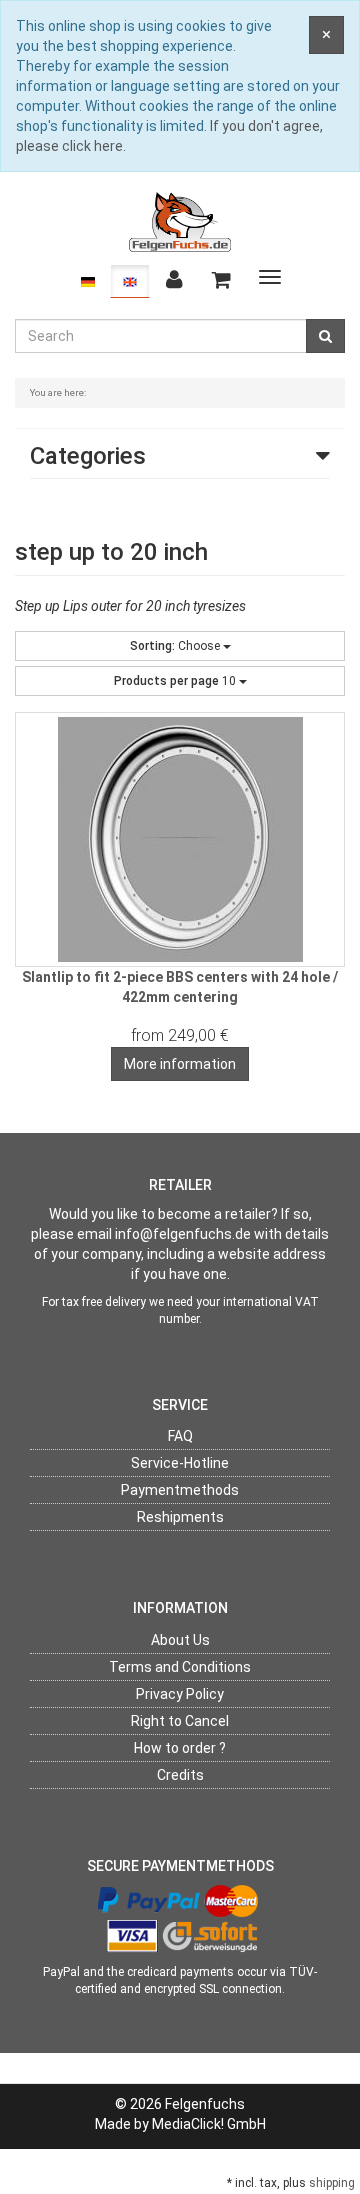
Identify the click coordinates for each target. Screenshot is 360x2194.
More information (180, 1064)
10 (176, 681)
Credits (180, 1775)
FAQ (180, 1436)
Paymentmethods (180, 1490)
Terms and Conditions (180, 1667)
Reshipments (180, 1517)
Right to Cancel (180, 1721)
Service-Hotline (180, 1463)
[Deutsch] (88, 281)
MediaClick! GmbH (209, 2124)
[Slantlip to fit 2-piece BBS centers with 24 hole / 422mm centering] (180, 839)
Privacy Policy (180, 1694)
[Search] (325, 336)
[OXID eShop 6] (180, 221)
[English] (130, 281)
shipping (332, 2183)
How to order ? (180, 1748)
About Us (180, 1640)
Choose (176, 646)
